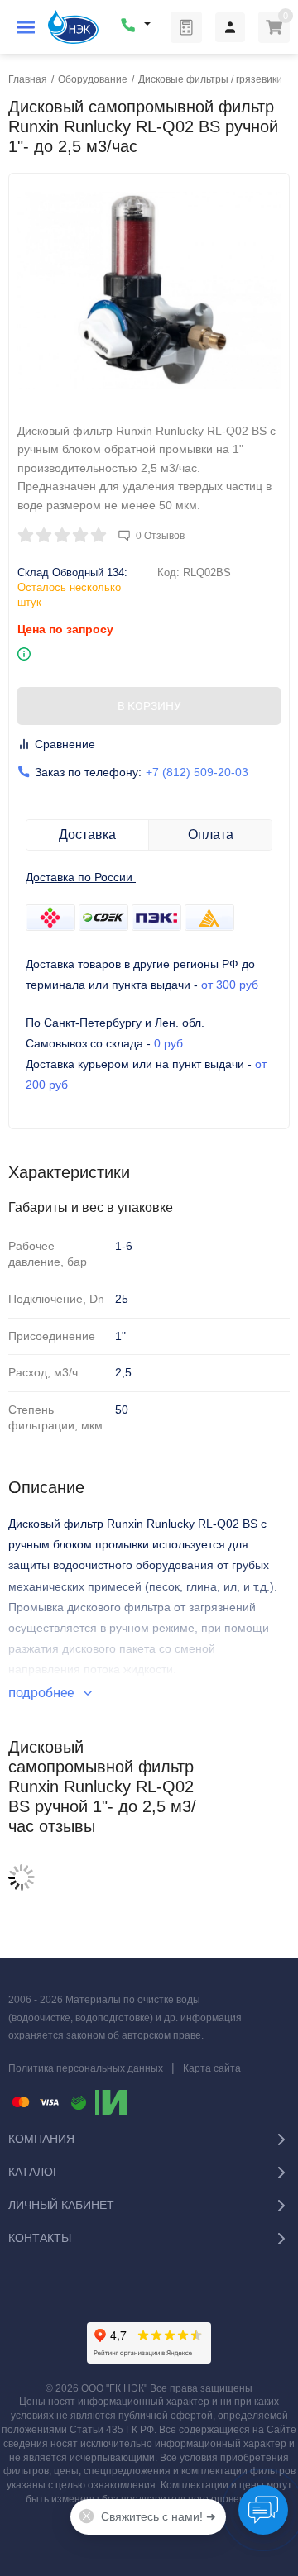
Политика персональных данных (86, 2068)
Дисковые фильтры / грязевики (210, 79)
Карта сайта (212, 2068)
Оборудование (93, 79)
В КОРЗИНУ (149, 706)
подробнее (43, 1693)
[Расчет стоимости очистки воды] (186, 27)
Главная (28, 79)
